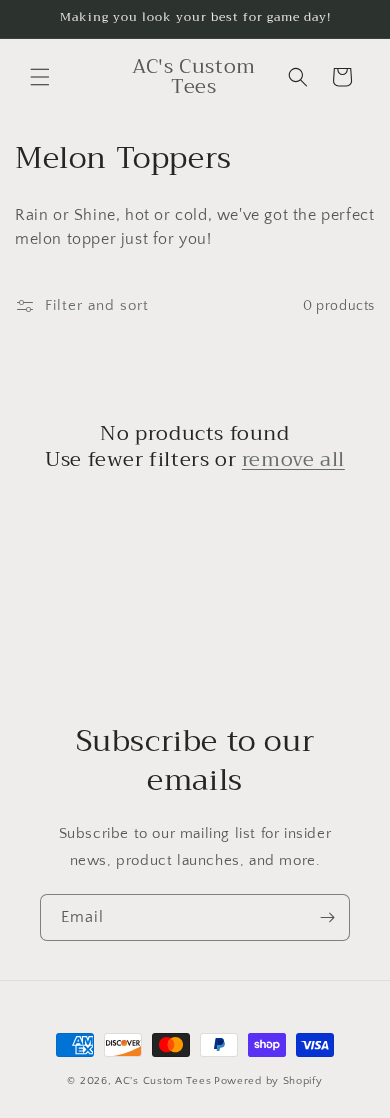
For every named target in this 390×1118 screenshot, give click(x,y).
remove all (293, 460)
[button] (40, 77)
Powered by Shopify (268, 1081)
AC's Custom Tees (163, 1081)
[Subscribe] (327, 917)
